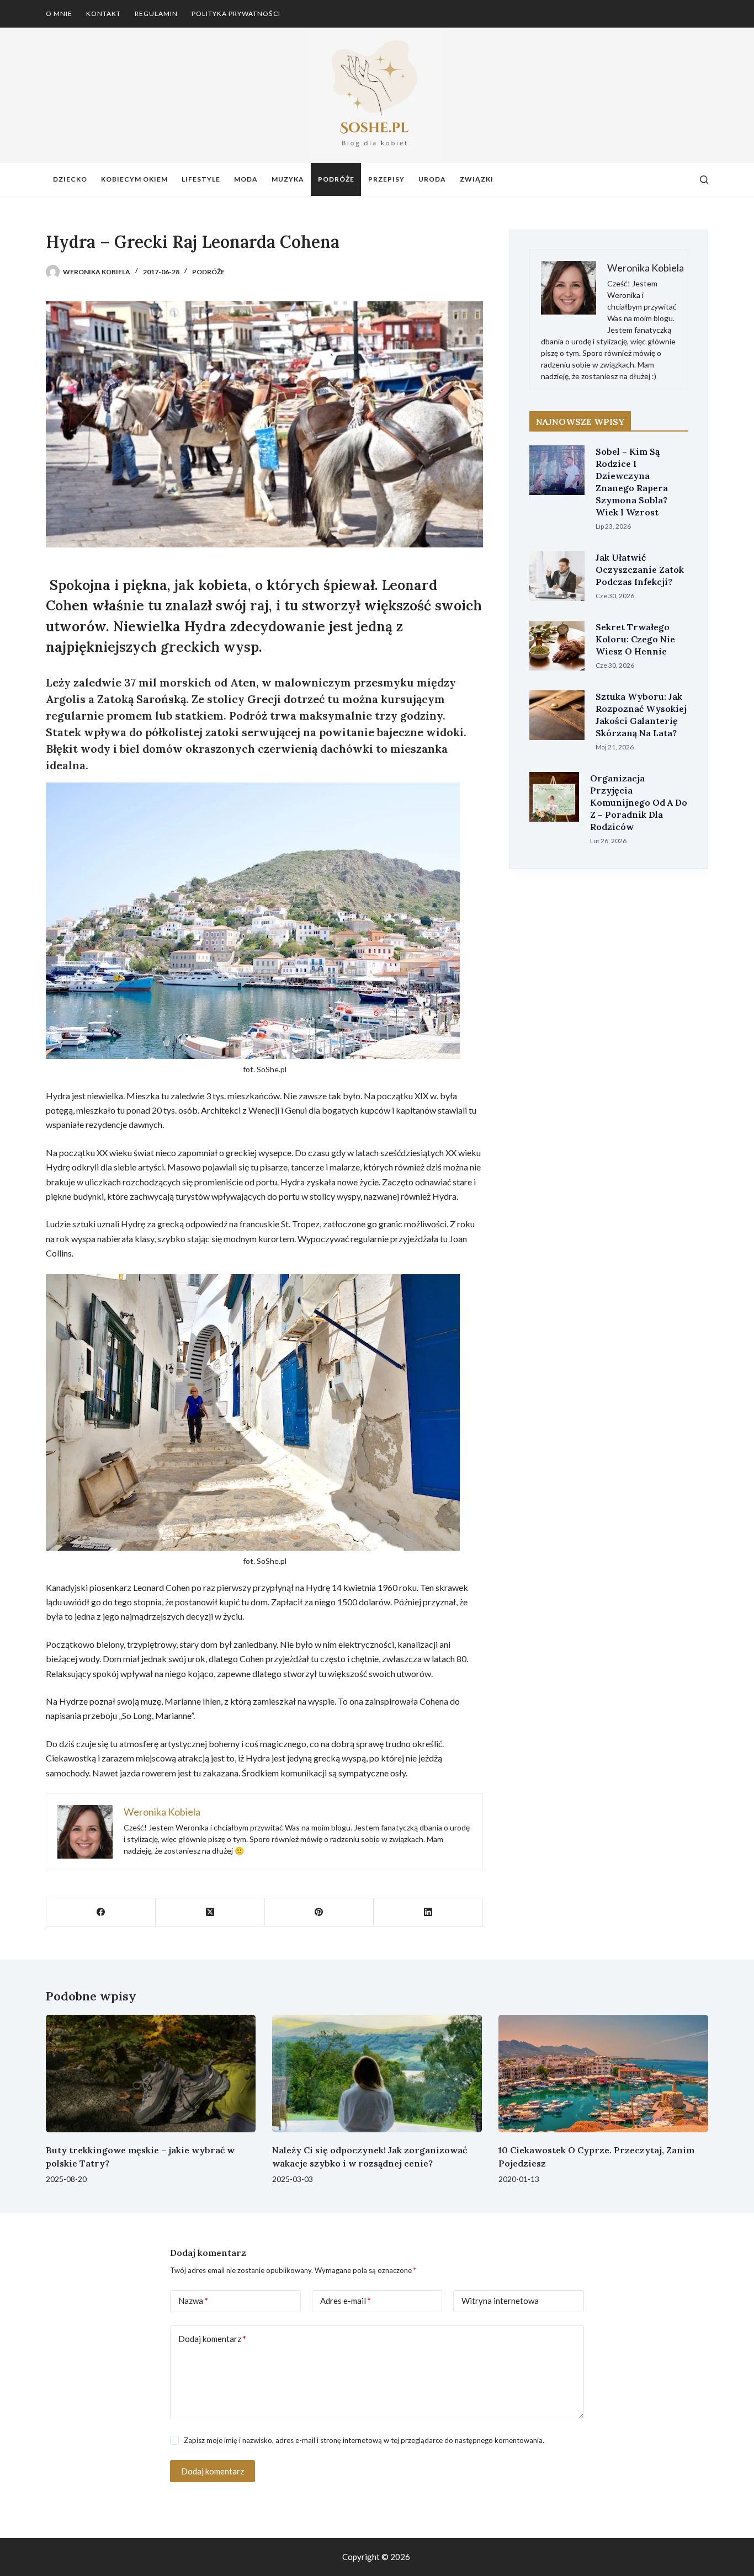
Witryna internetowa (500, 2301)
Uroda (432, 179)
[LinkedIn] (428, 1912)
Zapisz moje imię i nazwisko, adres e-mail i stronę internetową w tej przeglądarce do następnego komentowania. (364, 2440)
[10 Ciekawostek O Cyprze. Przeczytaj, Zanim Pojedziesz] (603, 2074)
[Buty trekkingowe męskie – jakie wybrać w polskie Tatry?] (151, 2074)
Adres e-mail (346, 2301)
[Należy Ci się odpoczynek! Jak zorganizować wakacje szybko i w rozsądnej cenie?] (377, 2074)
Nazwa (193, 2301)
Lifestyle (201, 179)
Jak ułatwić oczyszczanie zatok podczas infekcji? (640, 570)
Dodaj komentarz (212, 2339)
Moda (246, 179)
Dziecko (70, 179)
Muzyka (288, 179)
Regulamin (156, 14)
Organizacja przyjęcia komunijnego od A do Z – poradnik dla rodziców (639, 802)
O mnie (59, 14)
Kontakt (103, 14)
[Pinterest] (320, 1912)
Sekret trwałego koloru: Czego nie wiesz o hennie (635, 639)
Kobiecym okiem (134, 179)
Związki (477, 179)
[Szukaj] (704, 180)
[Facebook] (101, 1912)
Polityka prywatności (236, 14)
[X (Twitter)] (210, 1912)
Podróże (336, 179)
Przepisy (386, 179)
